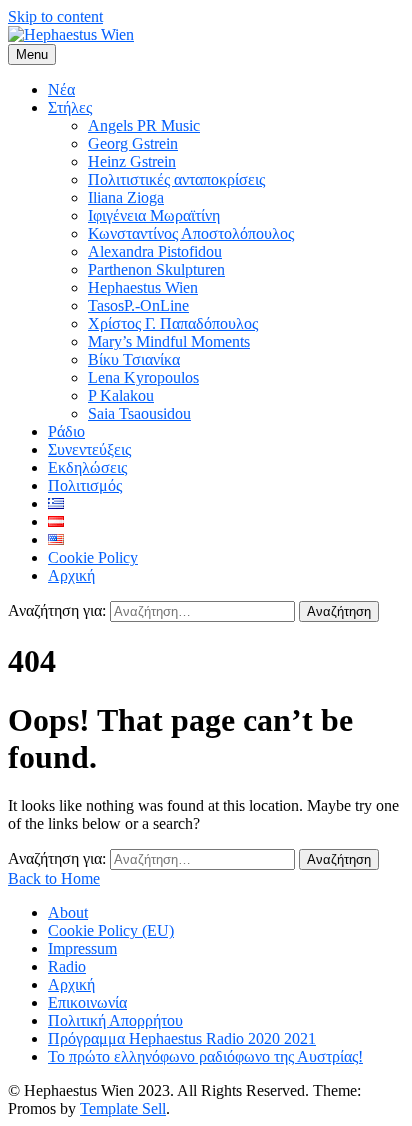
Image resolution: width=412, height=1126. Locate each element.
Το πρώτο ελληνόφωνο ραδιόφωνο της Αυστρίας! (205, 1056)
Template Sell (123, 1108)
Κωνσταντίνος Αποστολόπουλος (191, 233)
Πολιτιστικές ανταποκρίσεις (176, 179)
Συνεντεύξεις (89, 449)
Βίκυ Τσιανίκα (134, 359)
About (68, 912)
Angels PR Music (144, 125)
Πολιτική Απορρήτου (115, 1020)
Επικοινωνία (87, 1002)
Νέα (61, 89)
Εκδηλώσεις (87, 467)
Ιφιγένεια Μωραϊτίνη (154, 215)
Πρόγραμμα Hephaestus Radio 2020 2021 (182, 1038)
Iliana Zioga (126, 197)
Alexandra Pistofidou (155, 251)
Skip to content (55, 16)
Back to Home (54, 878)
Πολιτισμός (85, 485)
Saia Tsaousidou (139, 413)
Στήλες (70, 107)
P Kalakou (121, 395)
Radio (67, 966)
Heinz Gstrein (132, 161)
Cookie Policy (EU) (111, 930)
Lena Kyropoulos (143, 377)
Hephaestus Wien (143, 287)
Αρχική (71, 575)
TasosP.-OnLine (138, 305)
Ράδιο (66, 431)
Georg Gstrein (133, 143)
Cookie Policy (93, 557)
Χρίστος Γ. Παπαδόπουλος (173, 323)
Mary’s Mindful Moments (169, 341)
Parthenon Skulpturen (156, 269)
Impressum (82, 948)
